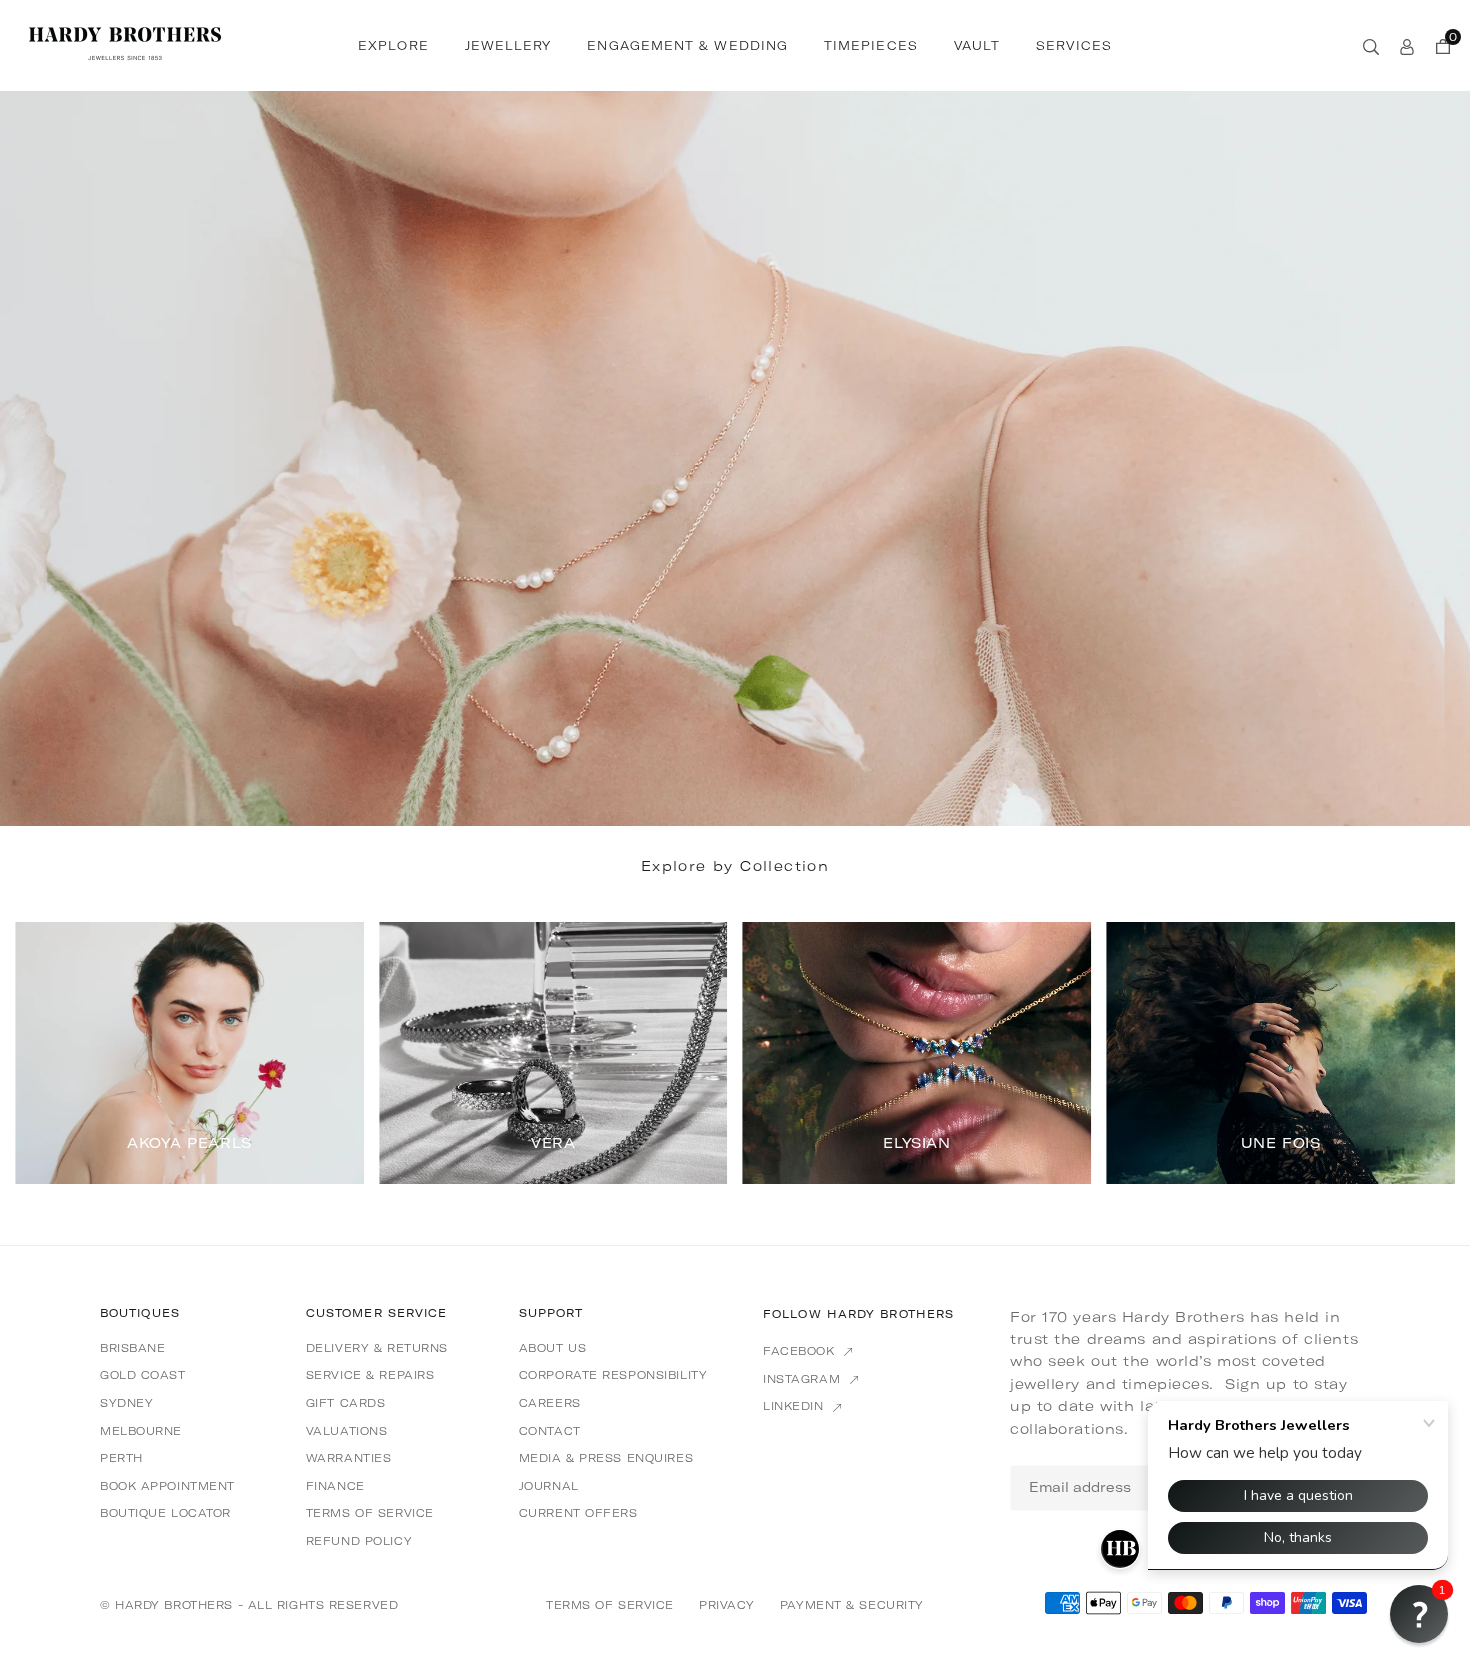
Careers (550, 1403)
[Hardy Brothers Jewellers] (125, 43)
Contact (550, 1431)
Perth (121, 1458)
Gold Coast (143, 1375)
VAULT (977, 45)
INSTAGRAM (804, 1379)
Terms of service (370, 1513)
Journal (549, 1486)
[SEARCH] (1371, 45)
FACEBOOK (801, 1351)
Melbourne (141, 1431)
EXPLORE (393, 45)
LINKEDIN (795, 1406)
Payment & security (852, 1605)
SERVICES (1074, 45)
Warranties (349, 1458)
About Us (552, 1348)
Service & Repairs (370, 1375)
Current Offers (578, 1513)
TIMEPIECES (871, 45)
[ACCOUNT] (1407, 45)
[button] (1414, 1051)
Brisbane (132, 1348)
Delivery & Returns (377, 1348)
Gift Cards (346, 1403)
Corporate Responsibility (613, 1375)
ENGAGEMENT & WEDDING (687, 45)
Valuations (347, 1431)
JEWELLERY (508, 45)
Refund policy (359, 1541)
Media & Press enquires (606, 1458)
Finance (335, 1486)
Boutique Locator (165, 1513)
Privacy (727, 1605)
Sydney (126, 1403)
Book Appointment (167, 1486)
